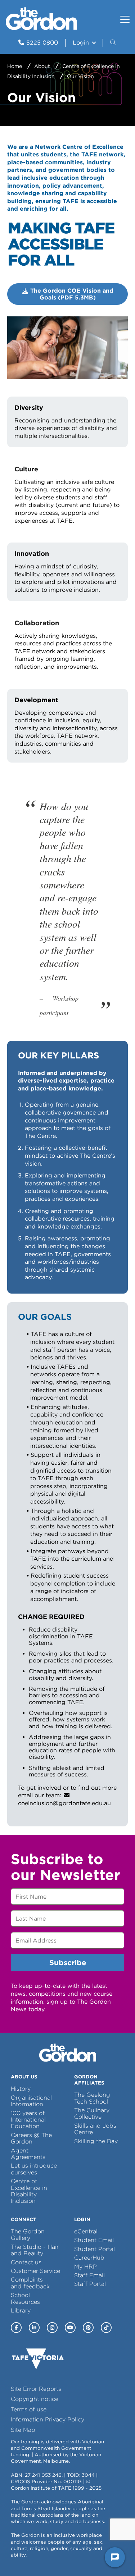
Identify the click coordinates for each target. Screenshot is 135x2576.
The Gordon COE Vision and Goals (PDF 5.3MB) (72, 294)
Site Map (23, 2430)
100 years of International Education (28, 2120)
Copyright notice (35, 2399)
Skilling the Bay (96, 2141)
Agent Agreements (28, 2154)
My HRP (85, 2267)
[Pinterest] (88, 2328)
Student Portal (94, 2249)
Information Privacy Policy (48, 2419)
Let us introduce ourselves (34, 2169)
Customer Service (35, 2271)
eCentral (86, 2231)
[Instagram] (52, 2328)
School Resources (25, 2298)
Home (15, 66)
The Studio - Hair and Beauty (35, 2250)
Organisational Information (31, 2101)
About (42, 66)
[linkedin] (34, 2328)
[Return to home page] (41, 28)
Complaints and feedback (30, 2283)
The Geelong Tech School (92, 2098)
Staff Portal (90, 2284)
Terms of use (29, 2409)
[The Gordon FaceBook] (16, 2328)
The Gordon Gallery (28, 2235)
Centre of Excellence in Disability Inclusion (29, 2191)
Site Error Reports (36, 2389)
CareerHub (89, 2258)
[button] (114, 43)
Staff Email (89, 2275)
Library (21, 2310)
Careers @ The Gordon (31, 2138)
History (21, 2089)
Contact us (26, 2262)
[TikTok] (106, 2328)
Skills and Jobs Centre (95, 2129)
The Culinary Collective (92, 2113)
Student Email (94, 2240)
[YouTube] (70, 2328)
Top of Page (46, 2557)
